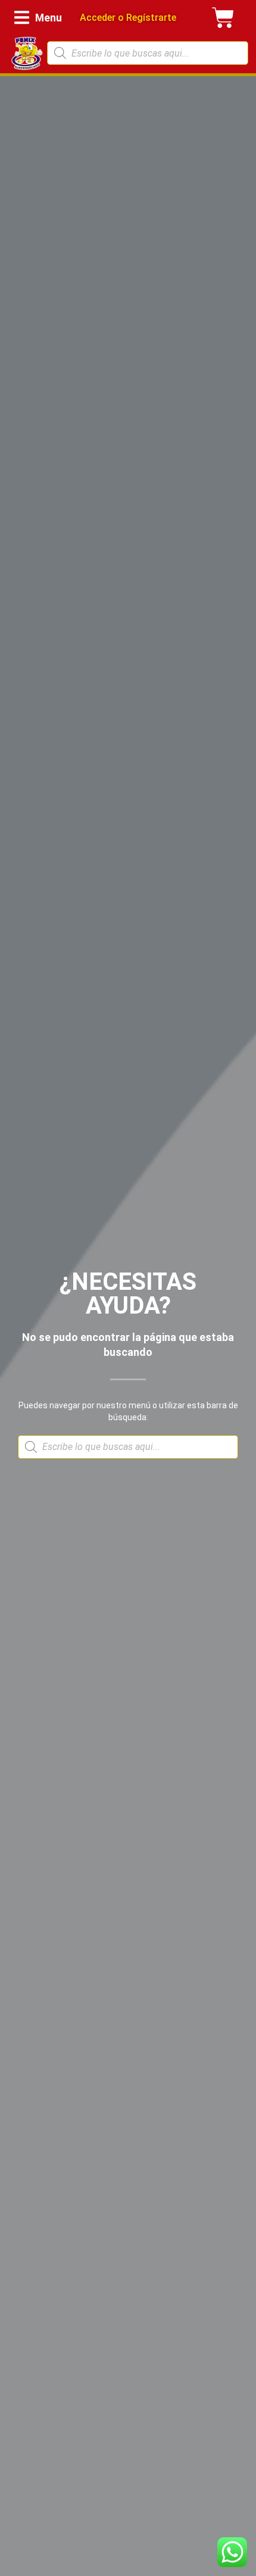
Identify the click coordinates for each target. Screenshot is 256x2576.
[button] (38, 18)
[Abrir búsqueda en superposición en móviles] (148, 53)
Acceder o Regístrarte (128, 18)
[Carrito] (223, 18)
